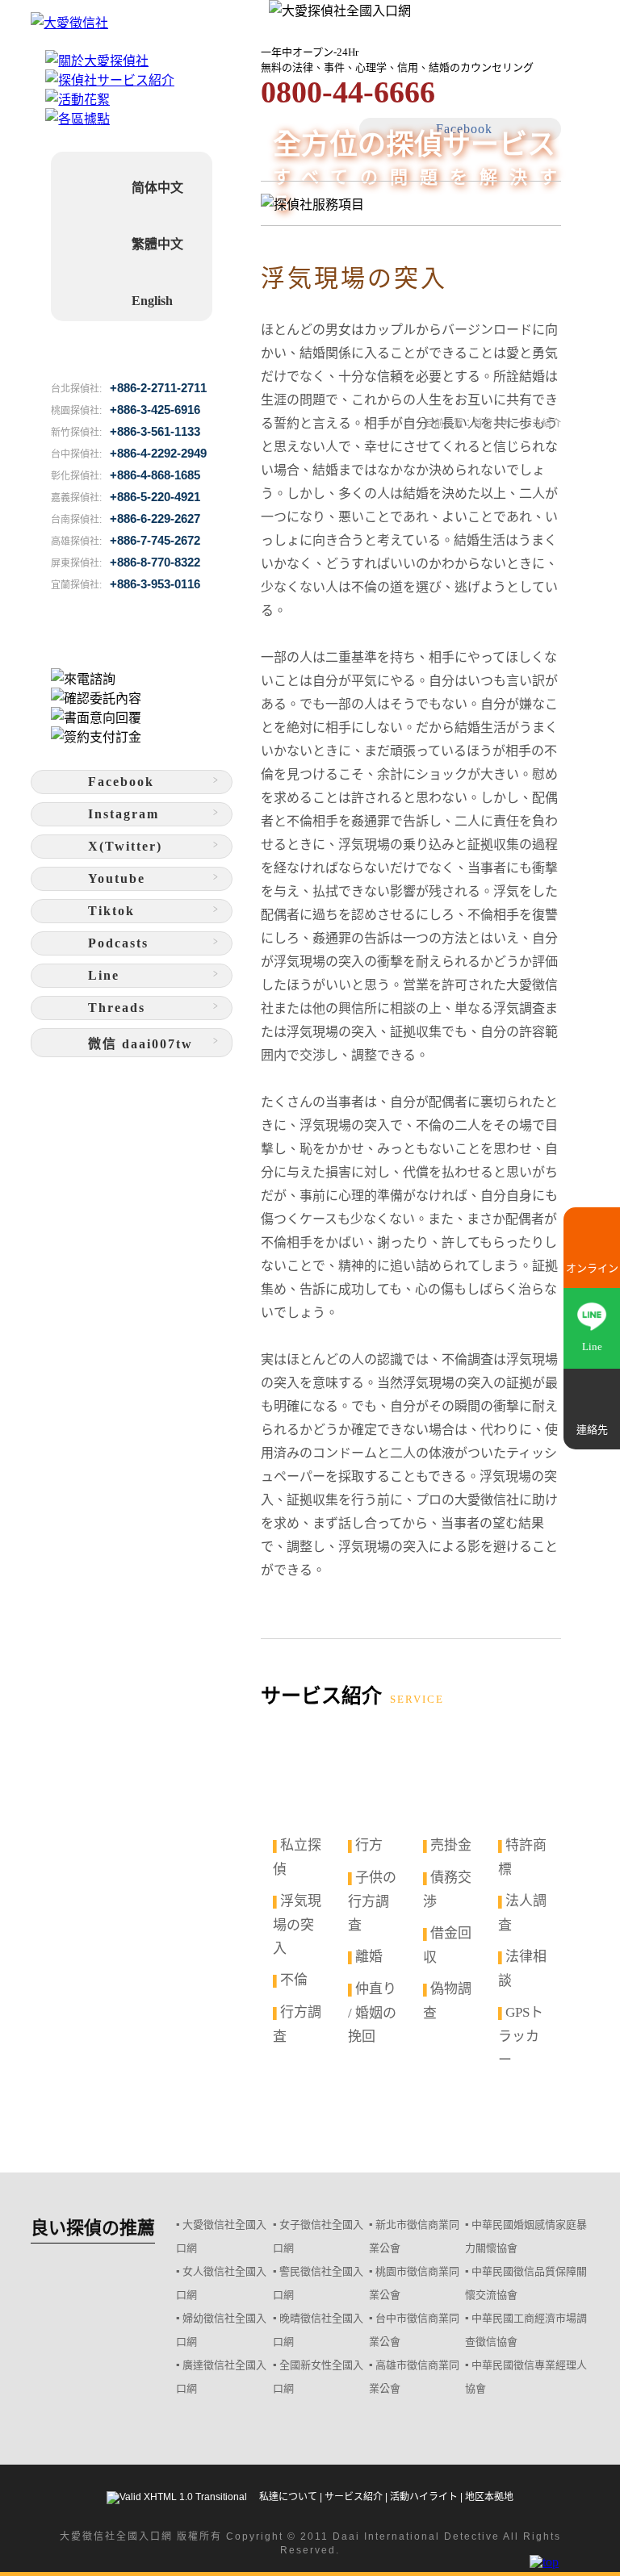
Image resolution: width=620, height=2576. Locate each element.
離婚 (369, 1957)
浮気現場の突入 (297, 1925)
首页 (483, 424)
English (152, 301)
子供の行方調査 (372, 1901)
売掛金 (451, 1845)
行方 (369, 1845)
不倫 (294, 1980)
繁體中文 (157, 244)
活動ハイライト (424, 2497)
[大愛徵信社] (132, 22)
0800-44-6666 (348, 92)
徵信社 (99, 2536)
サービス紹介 (354, 2497)
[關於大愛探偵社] (97, 61)
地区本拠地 (489, 2497)
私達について (288, 2497)
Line (592, 1347)
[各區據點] (77, 119)
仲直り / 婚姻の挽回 (372, 2013)
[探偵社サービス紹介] (110, 80)
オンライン (592, 1268)
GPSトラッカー (521, 2036)
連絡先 (592, 1430)
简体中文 (157, 188)
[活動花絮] (77, 100)
